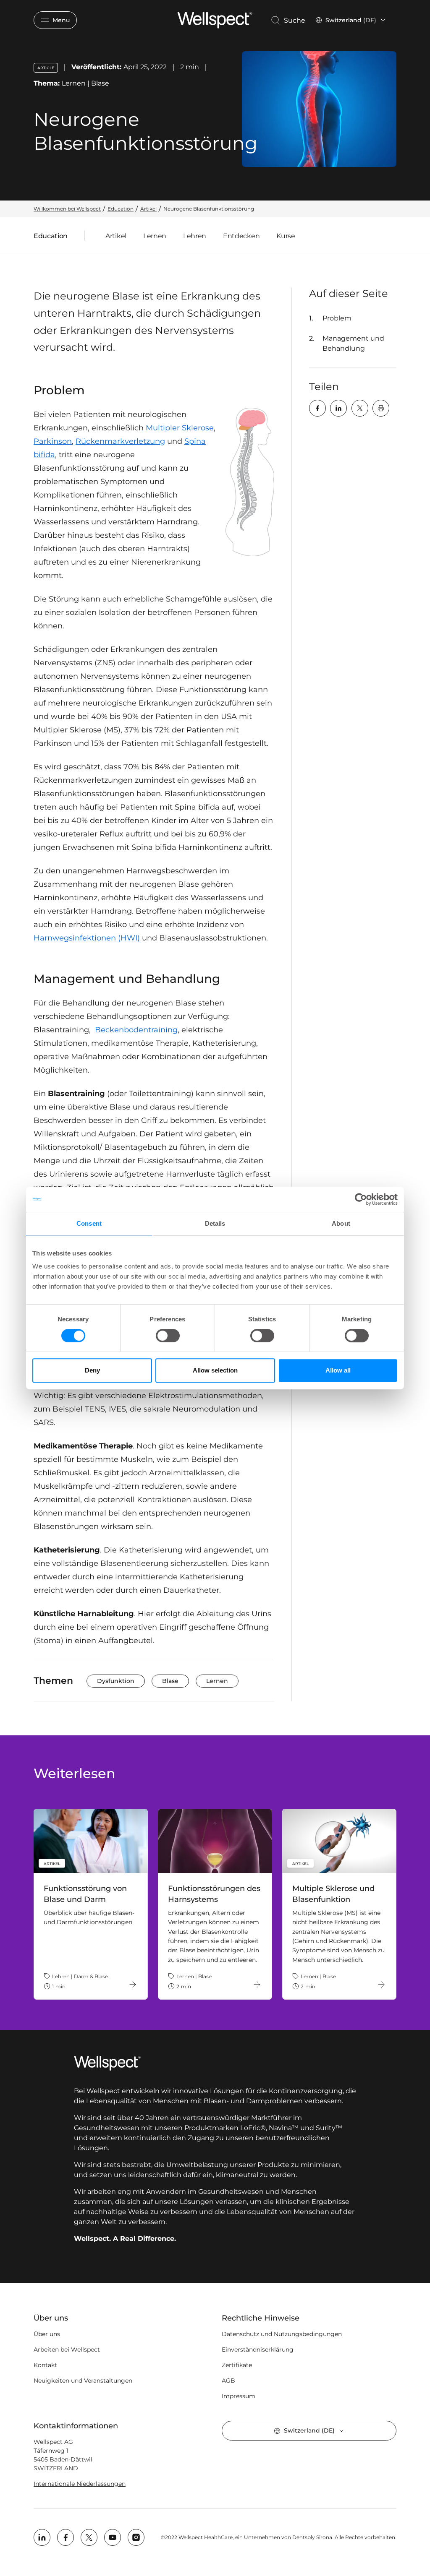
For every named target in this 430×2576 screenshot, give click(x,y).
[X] (360, 408)
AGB (228, 2381)
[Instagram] (136, 2537)
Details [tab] (215, 1223)
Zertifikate (237, 2365)
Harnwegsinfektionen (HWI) (87, 938)
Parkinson (53, 441)
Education (51, 238)
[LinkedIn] (338, 408)
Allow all (338, 1370)
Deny (92, 1370)
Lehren (195, 236)
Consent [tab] (89, 1223)
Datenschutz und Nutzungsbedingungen (282, 2334)
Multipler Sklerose (180, 428)
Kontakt (45, 2365)
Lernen (155, 236)
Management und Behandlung (353, 343)
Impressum (239, 2396)
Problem (337, 318)
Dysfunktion (116, 1681)
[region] (215, 1904)
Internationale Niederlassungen (80, 2484)
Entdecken (241, 236)
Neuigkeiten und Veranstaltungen (83, 2381)
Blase (170, 1681)
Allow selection (215, 1370)
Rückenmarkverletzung (120, 441)
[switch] (168, 1336)
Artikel (116, 236)
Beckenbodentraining (136, 1030)
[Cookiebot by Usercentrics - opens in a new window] (361, 1199)
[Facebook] (317, 408)
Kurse (286, 236)
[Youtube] (113, 2537)
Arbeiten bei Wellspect (67, 2349)
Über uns (47, 2334)
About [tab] (341, 1223)
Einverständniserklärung (258, 2349)
